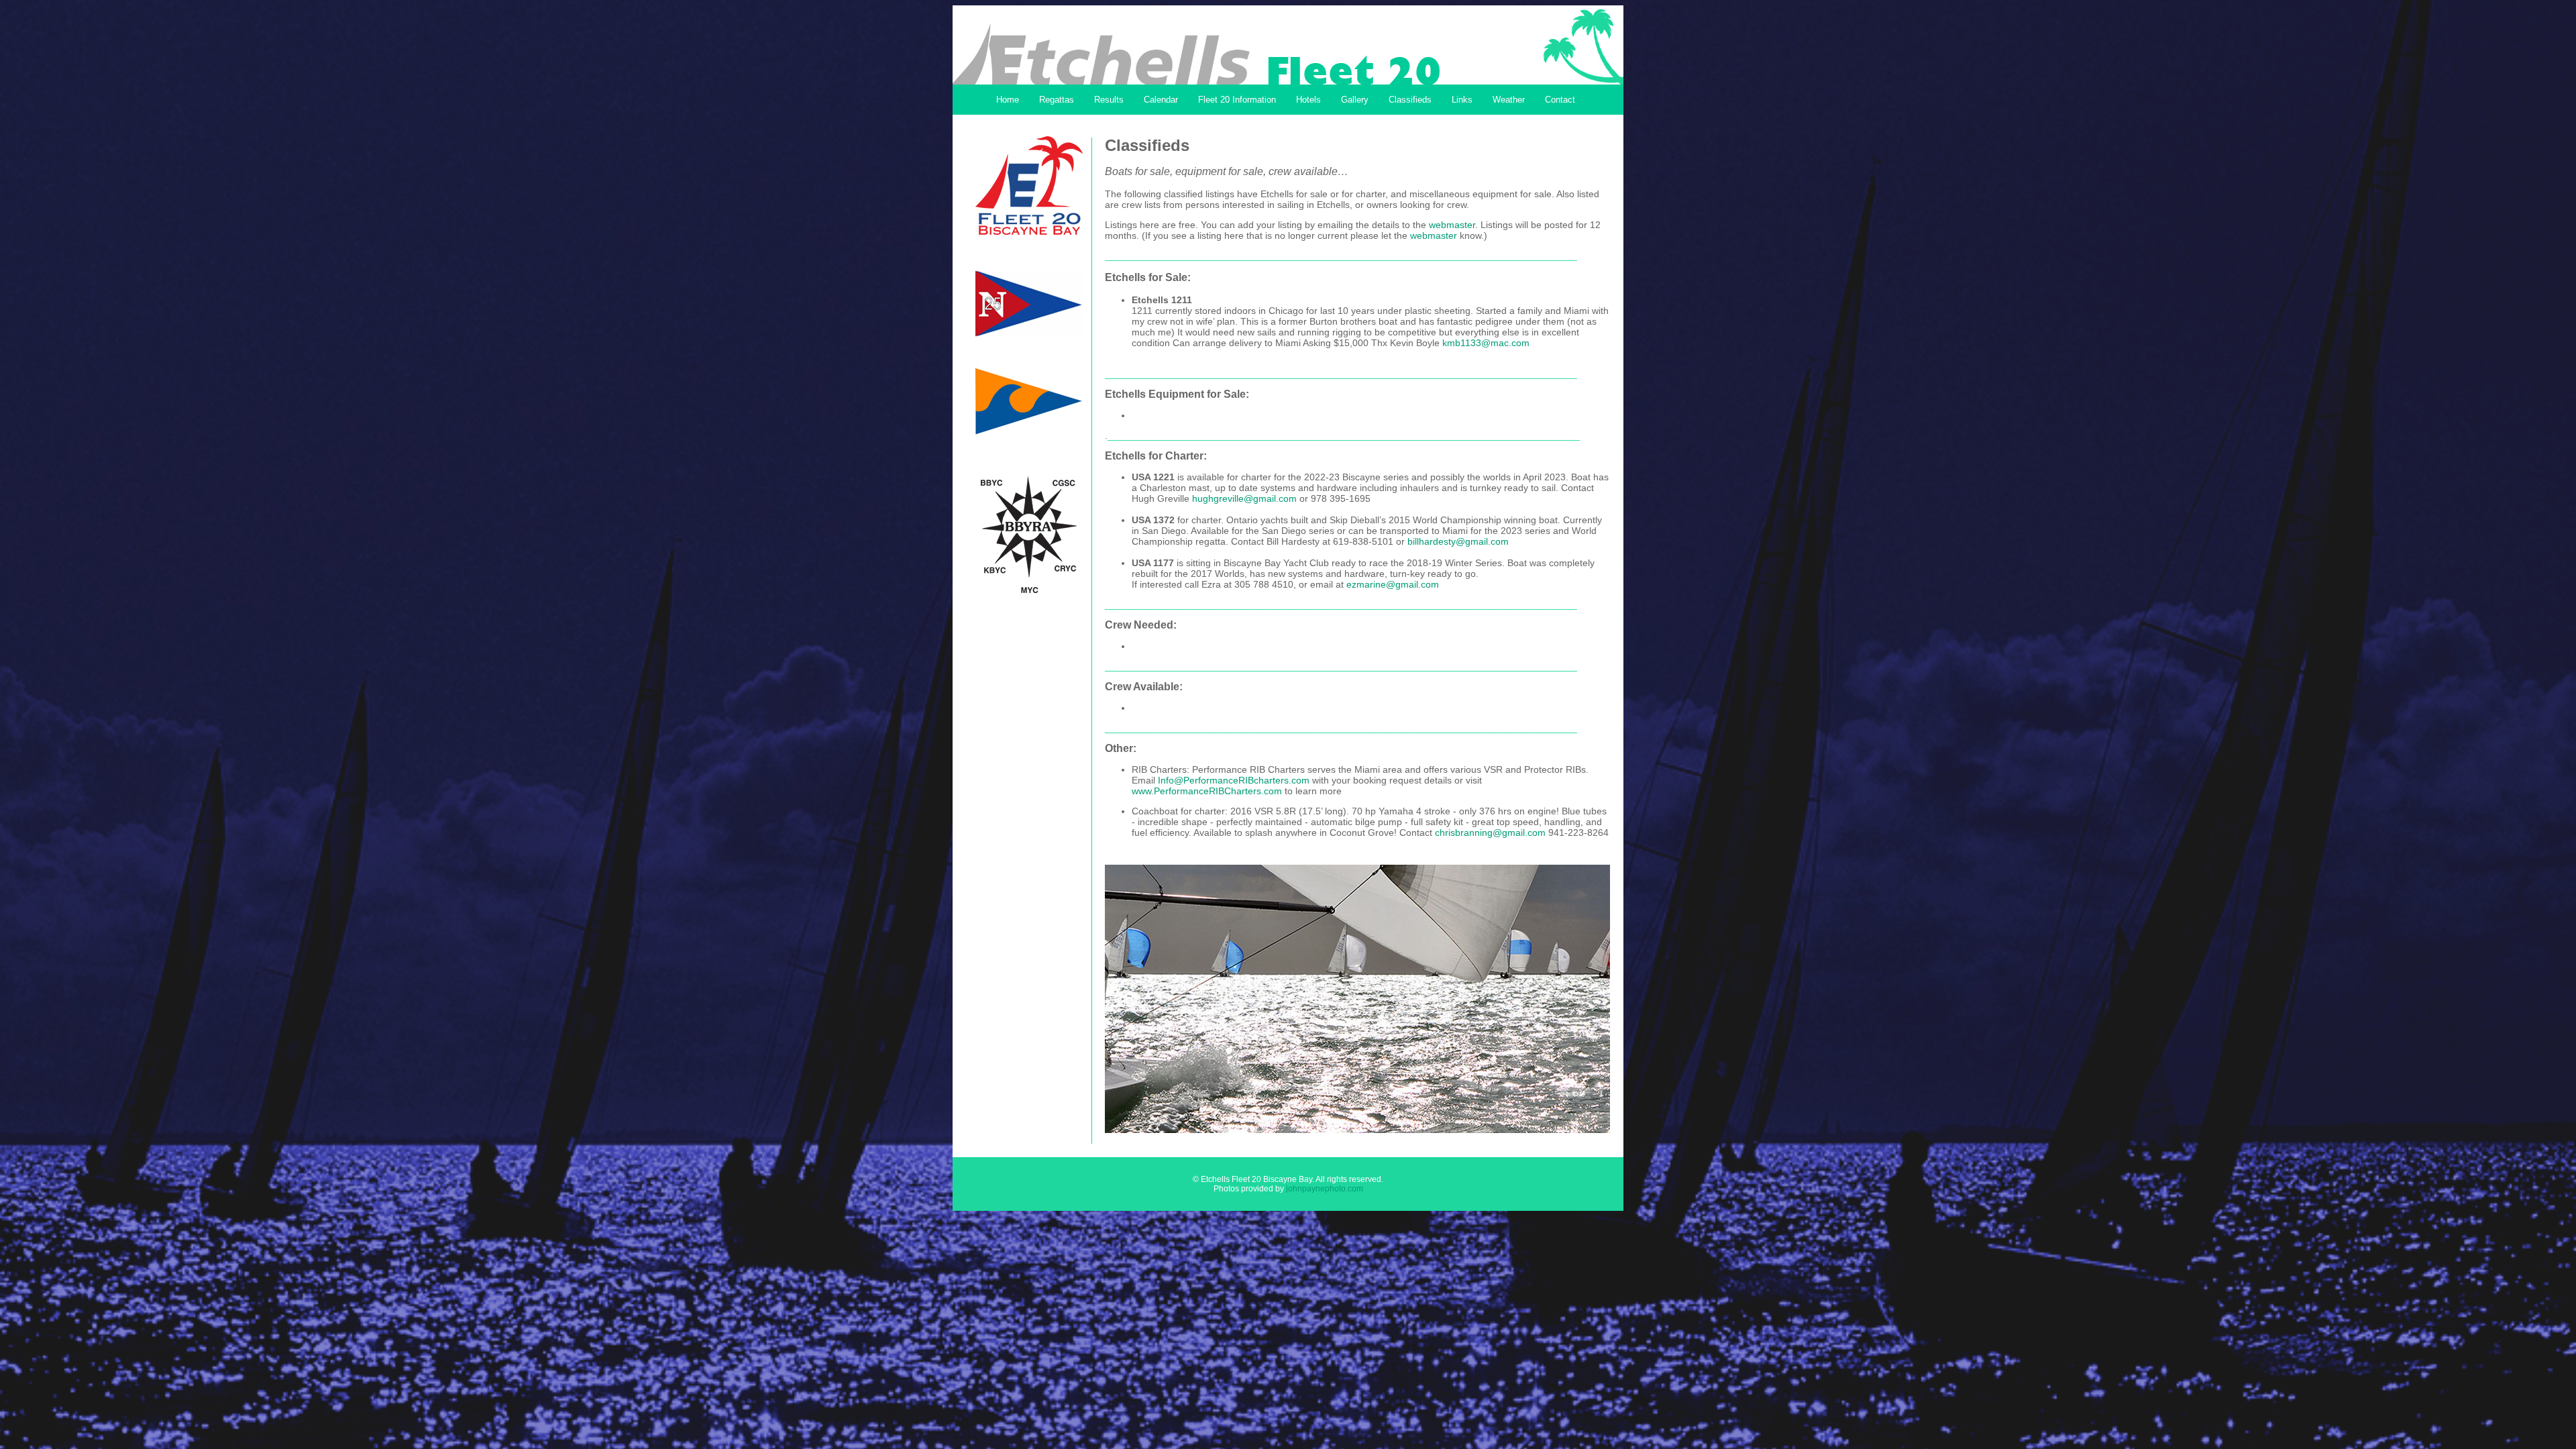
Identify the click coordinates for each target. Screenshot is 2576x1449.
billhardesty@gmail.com (1458, 541)
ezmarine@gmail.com (1393, 584)
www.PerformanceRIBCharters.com (1207, 791)
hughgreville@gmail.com (1244, 498)
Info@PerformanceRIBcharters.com (1234, 780)
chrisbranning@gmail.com (1490, 833)
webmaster (1452, 225)
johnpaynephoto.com (1325, 1189)
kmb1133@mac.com (1486, 343)
